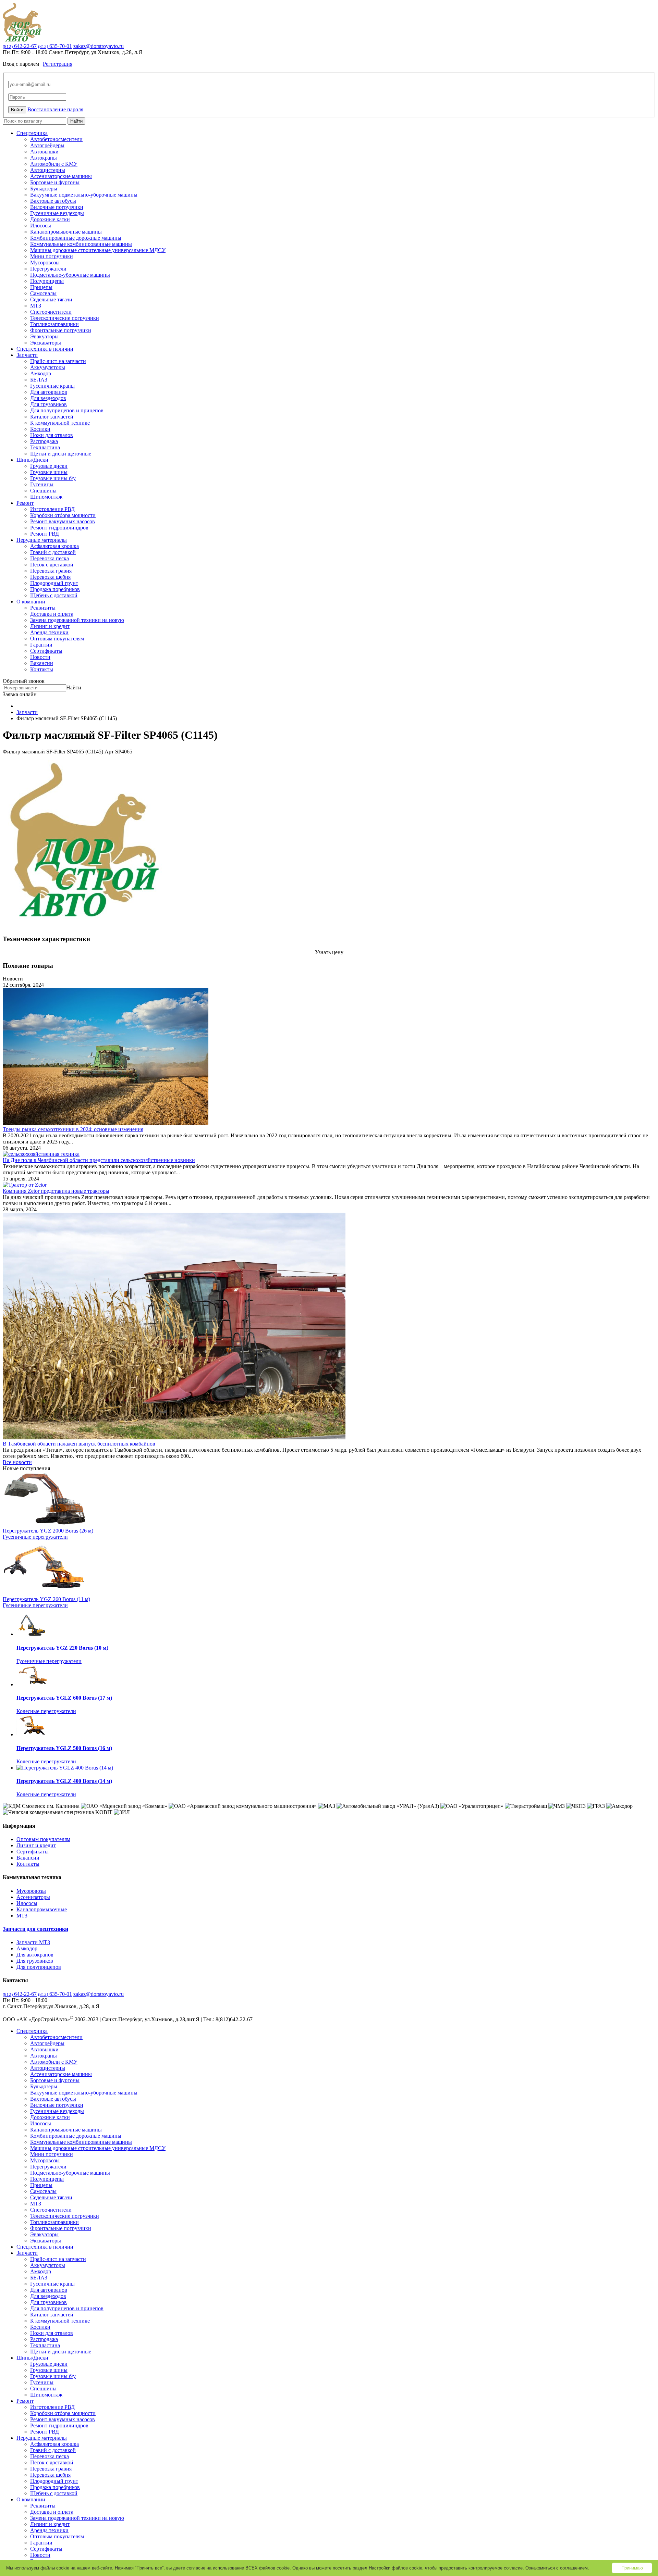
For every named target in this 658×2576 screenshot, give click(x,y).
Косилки (40, 429)
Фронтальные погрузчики (61, 330)
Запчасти (27, 355)
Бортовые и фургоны (55, 182)
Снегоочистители (51, 312)
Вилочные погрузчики (57, 207)
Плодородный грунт (54, 583)
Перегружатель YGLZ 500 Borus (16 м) (64, 1748)
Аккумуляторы (48, 367)
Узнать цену (329, 952)
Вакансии (42, 663)
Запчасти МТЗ (33, 1942)
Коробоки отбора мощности (63, 515)
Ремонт (25, 503)
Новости (40, 657)
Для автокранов (49, 392)
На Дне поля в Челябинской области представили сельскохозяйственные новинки (99, 1160)
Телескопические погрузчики (65, 318)
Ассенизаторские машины (61, 176)
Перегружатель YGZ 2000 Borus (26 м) (48, 1531)
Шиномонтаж (46, 497)
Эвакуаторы (44, 336)
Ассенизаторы (33, 1897)
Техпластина (45, 447)
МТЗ (36, 306)
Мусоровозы (45, 262)
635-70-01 (55, 46)
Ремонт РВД (45, 534)
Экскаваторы (46, 343)
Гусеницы (42, 484)
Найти (76, 121)
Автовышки (44, 152)
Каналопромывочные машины (66, 232)
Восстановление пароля (55, 109)
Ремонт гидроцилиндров (59, 528)
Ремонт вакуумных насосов (63, 521)
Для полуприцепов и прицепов (67, 410)
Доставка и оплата (52, 614)
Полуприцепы (47, 281)
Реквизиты (43, 608)
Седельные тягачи (51, 299)
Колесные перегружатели (46, 1711)
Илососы (41, 226)
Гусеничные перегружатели (35, 1537)
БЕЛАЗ (39, 380)
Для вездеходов (48, 398)
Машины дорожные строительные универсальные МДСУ (98, 250)
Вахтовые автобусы (53, 201)
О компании (31, 602)
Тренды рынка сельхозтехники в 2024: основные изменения (73, 1129)
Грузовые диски (49, 466)
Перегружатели (48, 269)
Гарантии (41, 645)
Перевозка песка (50, 558)
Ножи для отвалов (52, 435)
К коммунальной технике (60, 423)
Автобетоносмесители (56, 139)
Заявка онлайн (20, 694)
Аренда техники (49, 632)
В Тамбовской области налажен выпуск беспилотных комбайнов (79, 1444)
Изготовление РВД (52, 509)
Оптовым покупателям (57, 639)
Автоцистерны (48, 170)
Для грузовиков (48, 404)
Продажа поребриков (55, 589)
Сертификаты (46, 651)
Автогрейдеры (47, 145)
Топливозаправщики (54, 324)
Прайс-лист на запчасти (58, 361)
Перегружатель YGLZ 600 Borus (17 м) (64, 1698)
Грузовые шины (49, 472)
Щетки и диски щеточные (61, 454)
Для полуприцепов (39, 1967)
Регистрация (58, 64)
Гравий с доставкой (53, 552)
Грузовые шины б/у (53, 478)
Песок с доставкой (52, 565)
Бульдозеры (44, 189)
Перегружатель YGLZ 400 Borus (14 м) (64, 1781)
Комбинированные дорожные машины (76, 238)
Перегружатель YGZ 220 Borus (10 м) (62, 1648)
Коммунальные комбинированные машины (81, 244)
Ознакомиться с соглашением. (557, 2568)
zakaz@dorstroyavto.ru (99, 46)
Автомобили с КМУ (54, 164)
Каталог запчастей (52, 417)
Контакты (42, 669)
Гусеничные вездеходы (57, 213)
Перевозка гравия (51, 571)
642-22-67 (20, 46)
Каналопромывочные (42, 1909)
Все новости (17, 1462)
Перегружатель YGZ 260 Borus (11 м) (46, 1599)
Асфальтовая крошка (54, 546)
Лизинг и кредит (50, 626)
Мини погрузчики (52, 256)
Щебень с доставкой (54, 595)
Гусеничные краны (52, 386)
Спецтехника (32, 133)
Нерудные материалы (42, 540)
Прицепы (41, 287)
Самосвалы (43, 293)
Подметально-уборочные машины (70, 275)
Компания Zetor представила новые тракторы (56, 1191)
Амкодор (41, 373)
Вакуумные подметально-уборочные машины (84, 195)
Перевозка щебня (50, 577)
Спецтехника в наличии (45, 349)
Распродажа (44, 441)
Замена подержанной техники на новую (77, 620)
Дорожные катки (50, 219)
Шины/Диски (32, 460)
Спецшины (43, 491)
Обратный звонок (24, 681)
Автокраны (44, 158)
